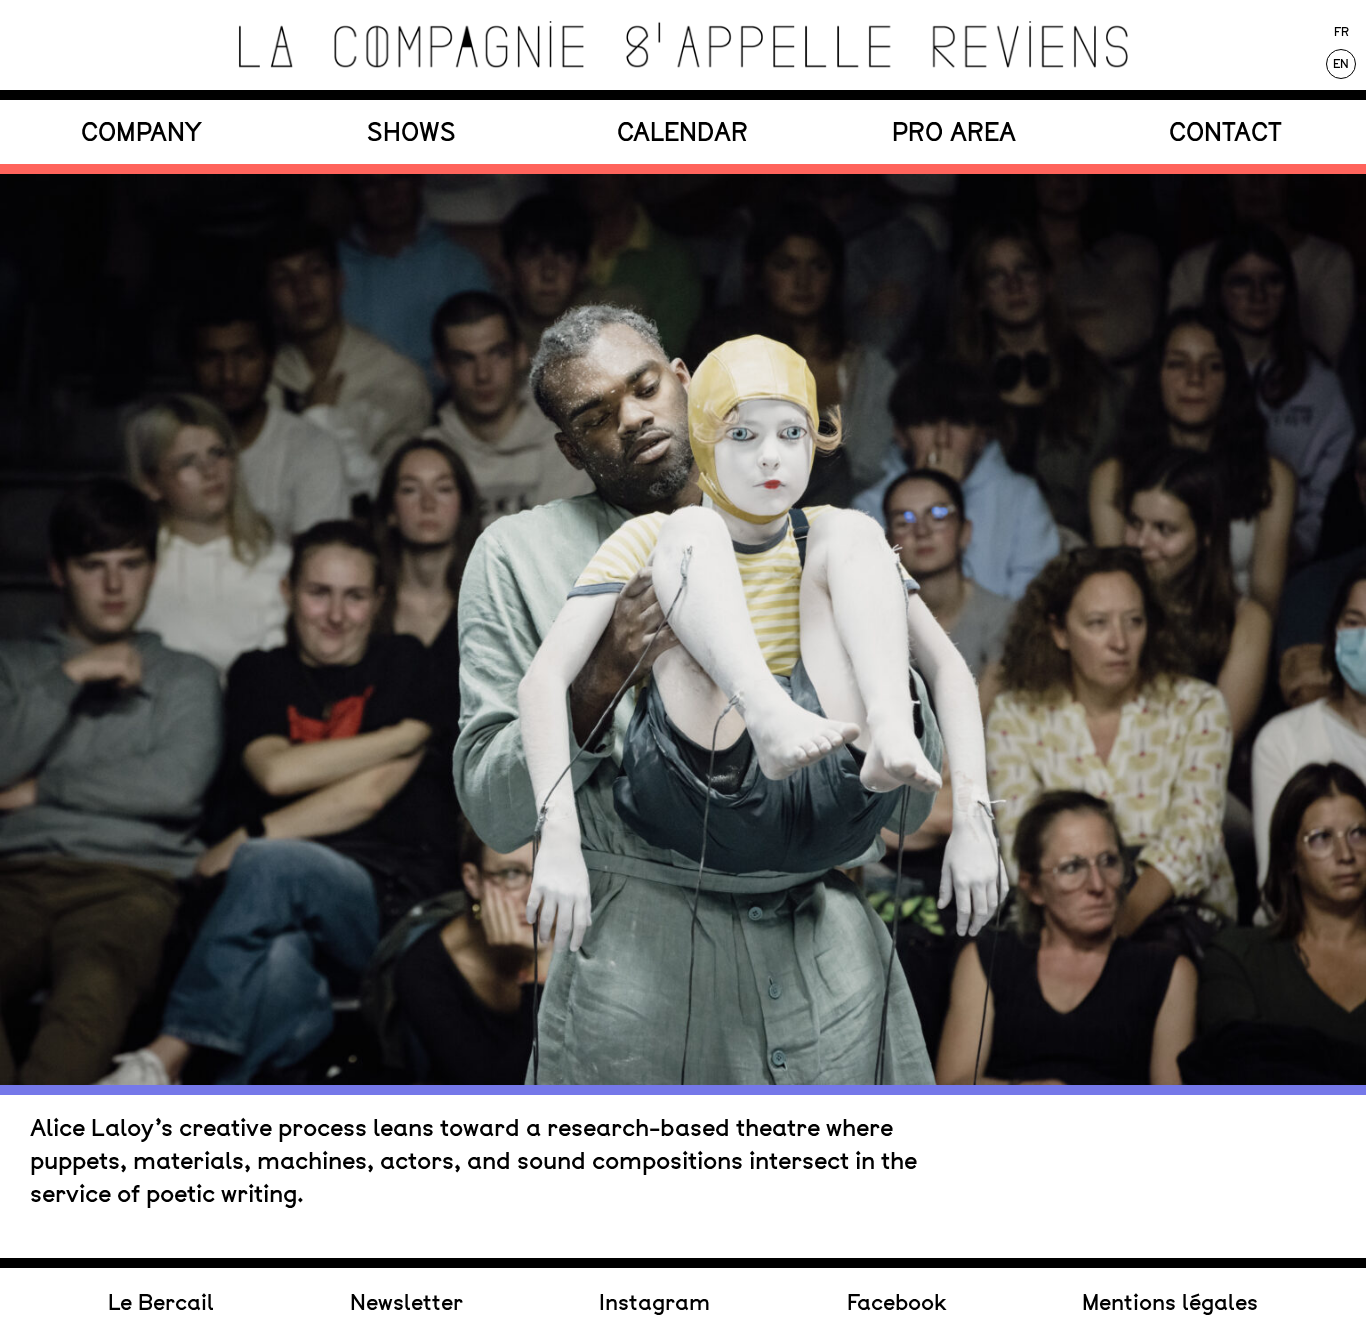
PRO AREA (954, 132)
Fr (1341, 32)
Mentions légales (1170, 1302)
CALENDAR (682, 132)
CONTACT (1225, 132)
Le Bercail (161, 1302)
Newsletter (406, 1302)
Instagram (654, 1302)
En (1341, 64)
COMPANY (141, 132)
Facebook (896, 1302)
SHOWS (411, 132)
